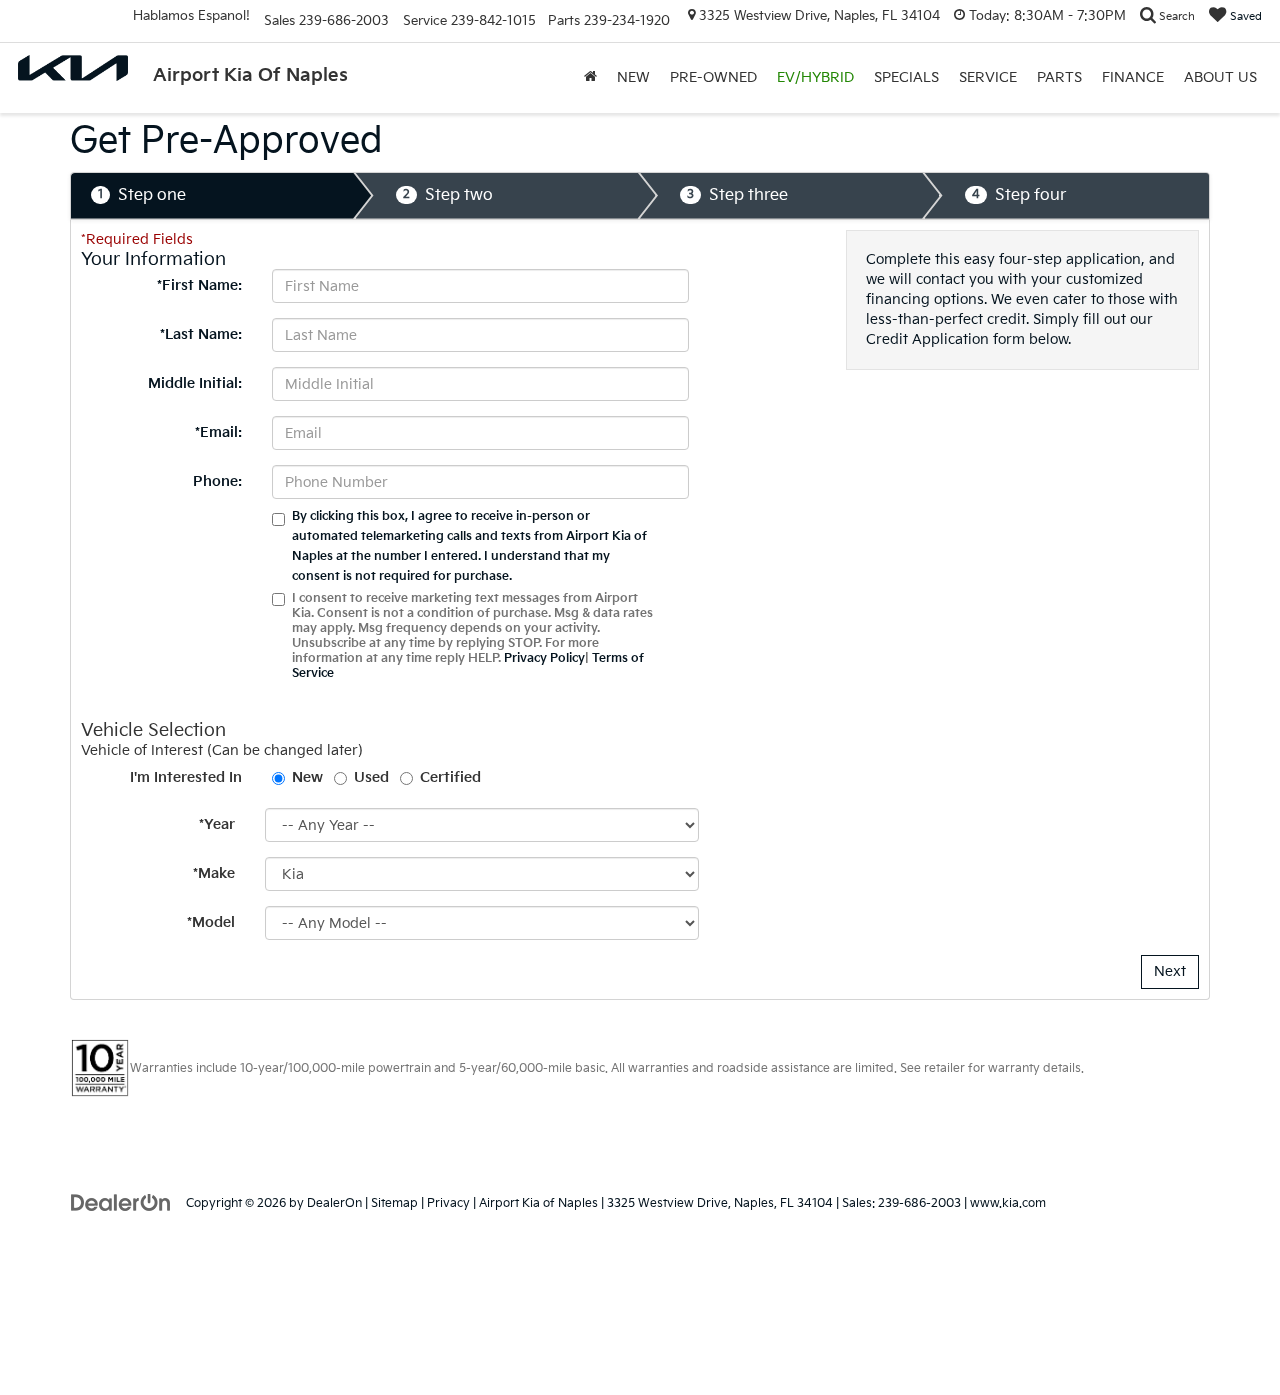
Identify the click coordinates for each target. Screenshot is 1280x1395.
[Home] (590, 78)
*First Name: (199, 285)
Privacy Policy (544, 658)
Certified (450, 777)
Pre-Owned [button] (713, 77)
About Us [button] (1220, 77)
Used (371, 777)
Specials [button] (906, 77)
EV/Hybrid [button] (815, 77)
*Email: (218, 432)
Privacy (448, 1203)
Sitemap (394, 1203)
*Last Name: (201, 334)
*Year (217, 824)
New (307, 777)
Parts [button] (1059, 77)
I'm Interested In (186, 777)
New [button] (633, 77)
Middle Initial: (195, 383)
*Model (211, 922)
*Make (214, 873)
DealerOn (334, 1203)
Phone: (217, 481)
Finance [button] (1133, 77)
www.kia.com (1008, 1203)
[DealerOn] (121, 1202)
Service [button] (988, 77)
